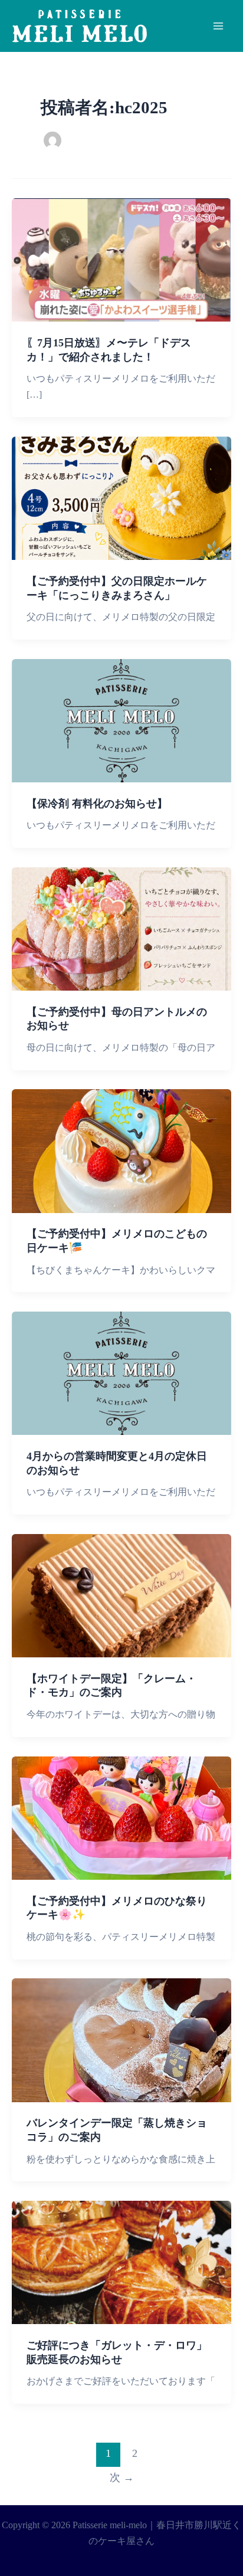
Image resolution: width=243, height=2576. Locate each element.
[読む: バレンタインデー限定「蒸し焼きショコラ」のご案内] (121, 2039)
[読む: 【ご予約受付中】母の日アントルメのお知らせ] (121, 928)
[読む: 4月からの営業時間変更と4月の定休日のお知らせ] (121, 1373)
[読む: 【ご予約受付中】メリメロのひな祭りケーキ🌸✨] (121, 1817)
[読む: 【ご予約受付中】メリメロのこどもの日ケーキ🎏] (121, 1150)
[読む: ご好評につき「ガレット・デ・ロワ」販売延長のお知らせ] (121, 2262)
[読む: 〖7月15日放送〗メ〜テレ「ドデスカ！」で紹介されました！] (121, 259)
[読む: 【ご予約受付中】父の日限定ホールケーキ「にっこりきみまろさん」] (121, 497)
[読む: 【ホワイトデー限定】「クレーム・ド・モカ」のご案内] (121, 1595)
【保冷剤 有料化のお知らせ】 (97, 804)
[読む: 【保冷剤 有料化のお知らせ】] (121, 720)
